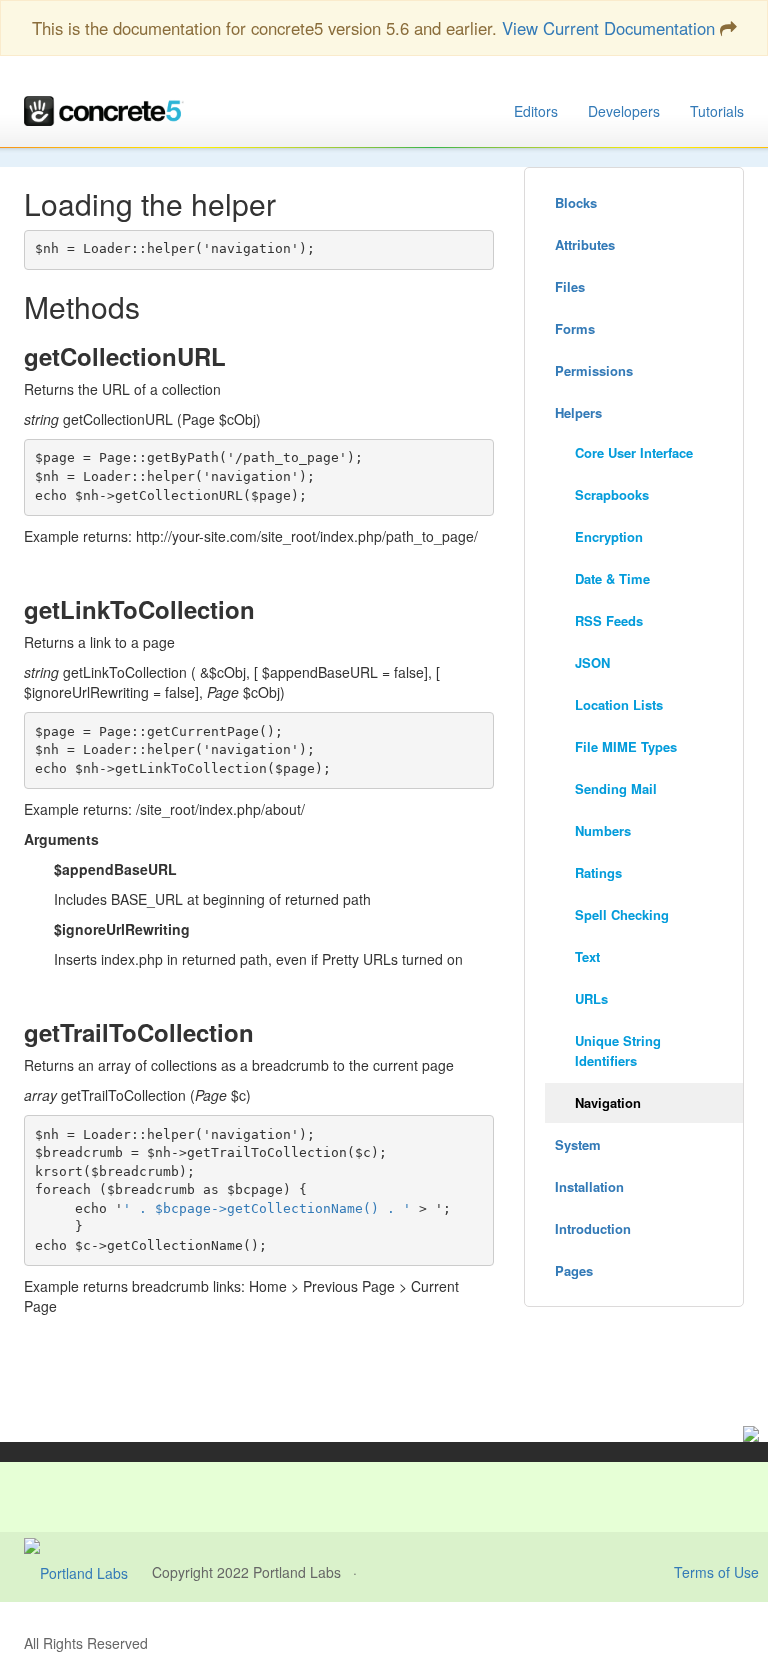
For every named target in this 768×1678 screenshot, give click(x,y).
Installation (589, 1186)
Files (570, 286)
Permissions (594, 370)
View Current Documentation (608, 28)
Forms (575, 328)
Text (587, 956)
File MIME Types (626, 746)
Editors (536, 111)
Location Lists (619, 704)
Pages (574, 1270)
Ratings (598, 872)
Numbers (603, 830)
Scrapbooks (612, 494)
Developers (624, 111)
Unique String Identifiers (618, 1050)
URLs (591, 998)
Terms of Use (716, 1572)
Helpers (578, 412)
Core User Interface (634, 452)
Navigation (608, 1102)
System (578, 1144)
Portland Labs (297, 1572)
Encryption (609, 536)
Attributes (585, 244)
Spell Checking (622, 914)
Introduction (593, 1228)
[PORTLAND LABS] (88, 1572)
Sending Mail (616, 788)
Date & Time (612, 578)
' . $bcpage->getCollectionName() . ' (267, 1208)
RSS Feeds (609, 620)
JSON (592, 662)
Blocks (576, 202)
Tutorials (717, 111)
